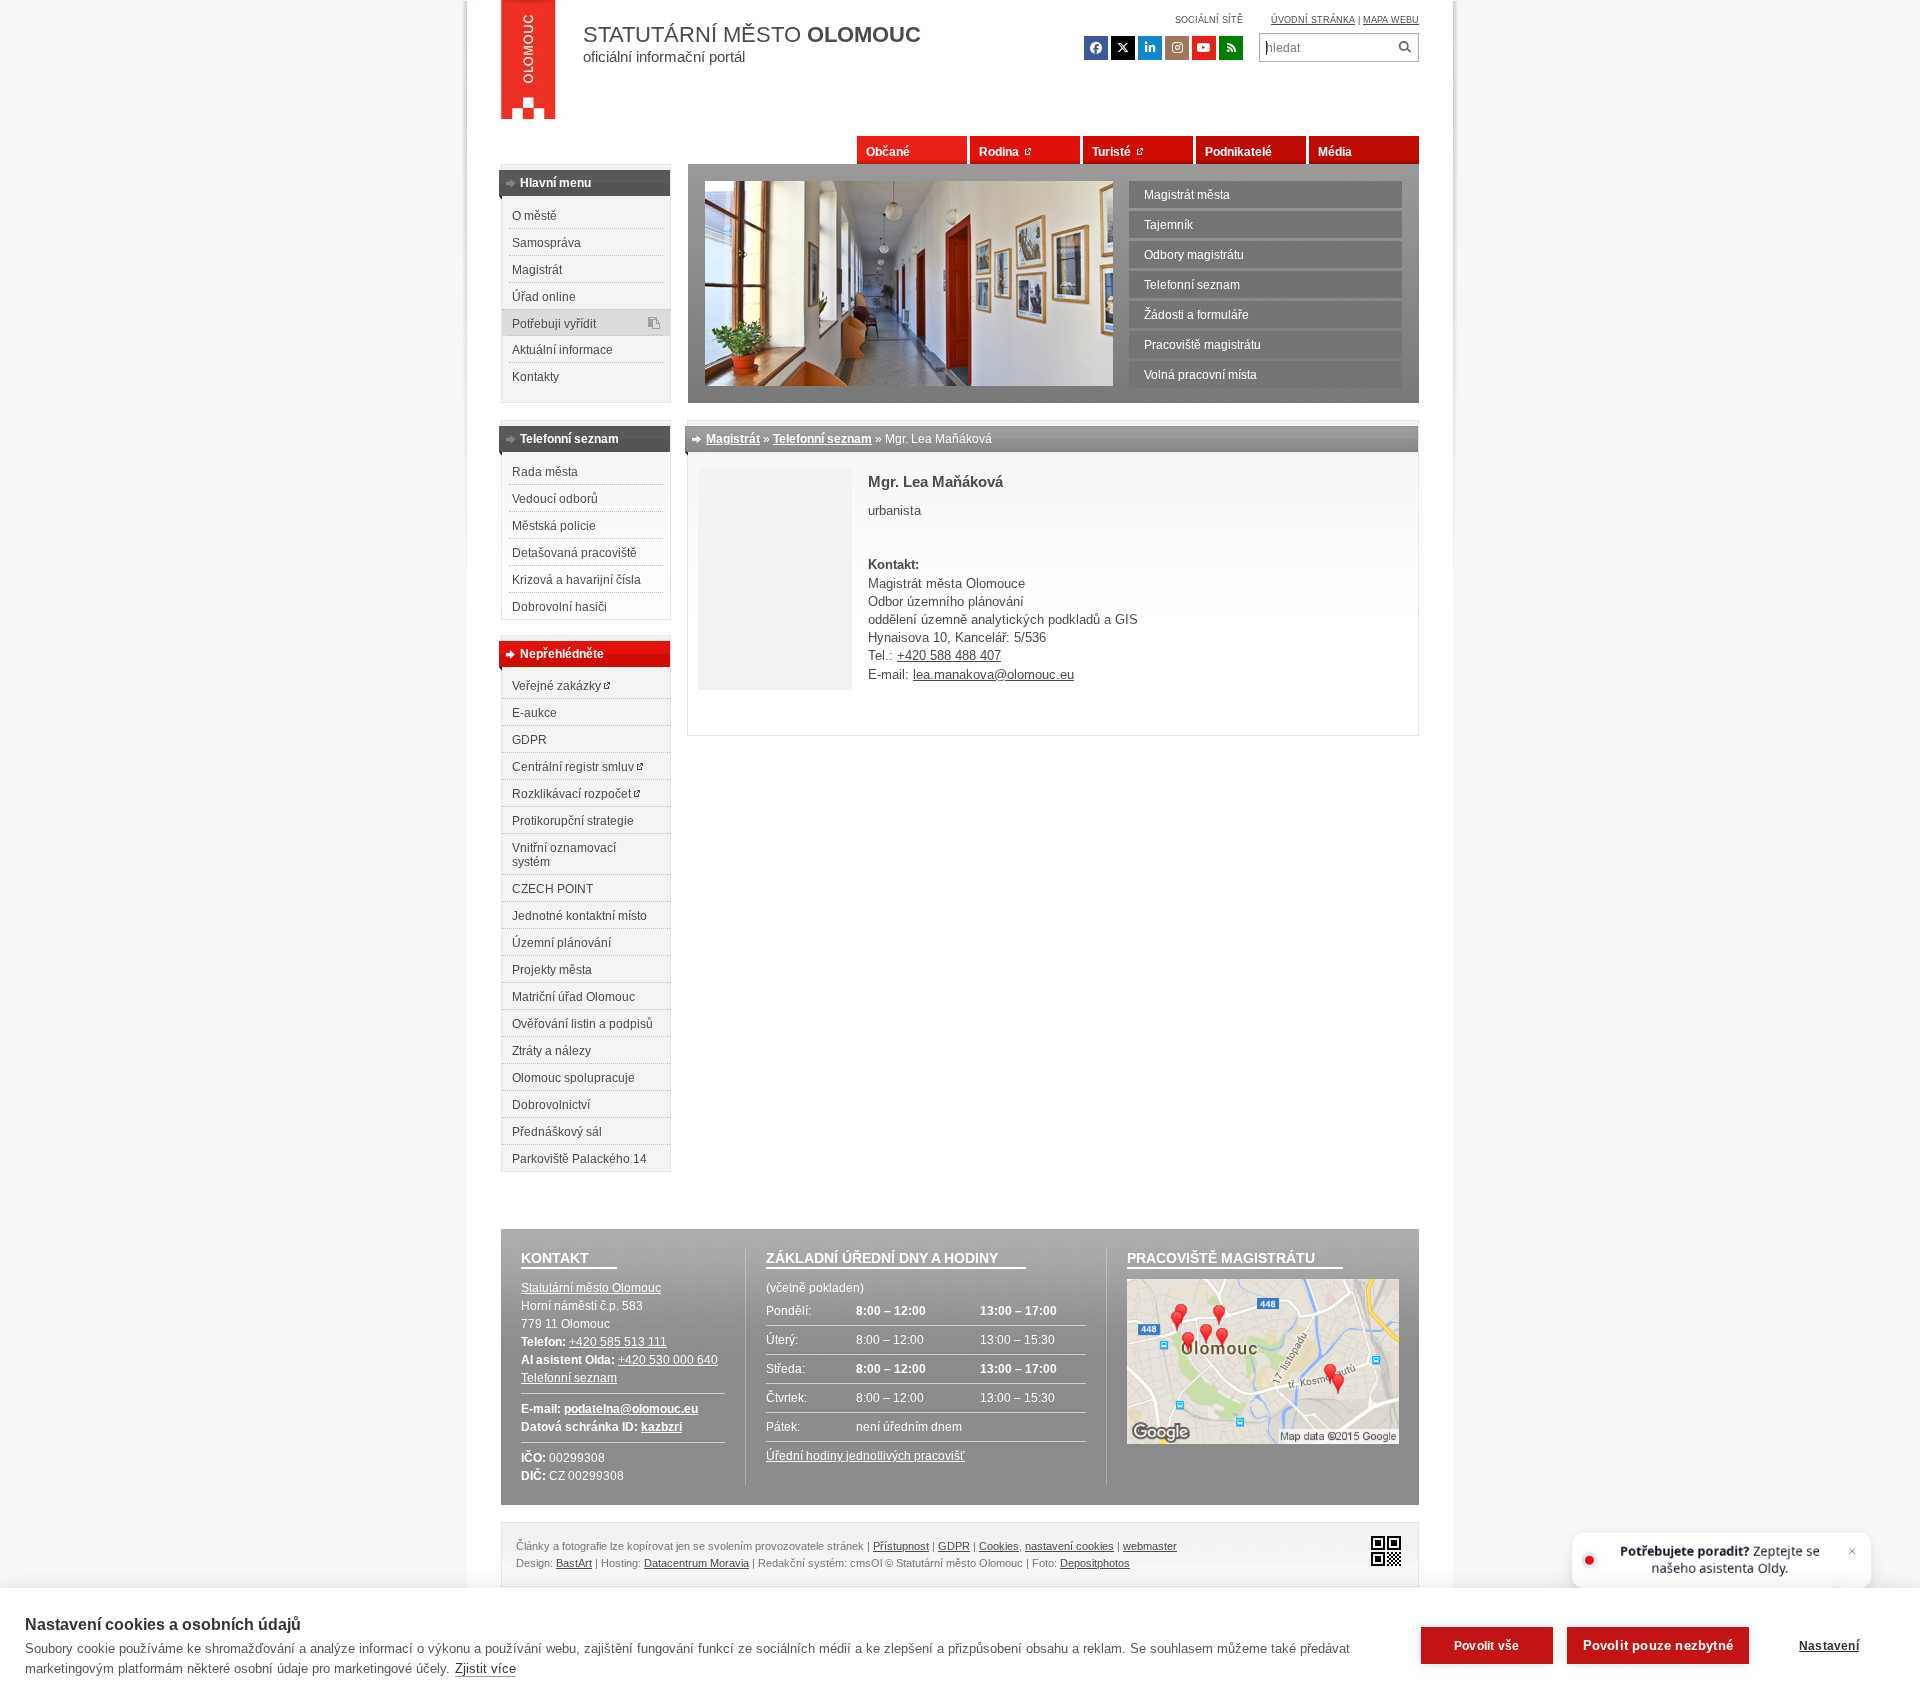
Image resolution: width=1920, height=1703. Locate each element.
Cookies (999, 1546)
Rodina (1002, 152)
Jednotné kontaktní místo (579, 916)
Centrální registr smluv (574, 767)
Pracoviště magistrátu (1202, 345)
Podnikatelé (1238, 152)
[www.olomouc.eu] (528, 65)
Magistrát (537, 270)
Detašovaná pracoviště (574, 553)
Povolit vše (1486, 1646)
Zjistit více (485, 1668)
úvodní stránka (1313, 20)
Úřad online (544, 297)
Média (1335, 152)
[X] (1123, 48)
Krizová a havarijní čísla (576, 580)
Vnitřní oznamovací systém (564, 855)
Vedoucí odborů (555, 499)
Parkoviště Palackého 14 (579, 1159)
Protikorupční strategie (573, 821)
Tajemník (1168, 225)
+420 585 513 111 (618, 1342)
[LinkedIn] (1150, 48)
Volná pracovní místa (1200, 375)
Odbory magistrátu (1194, 255)
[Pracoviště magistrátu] (1263, 1364)
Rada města (545, 472)
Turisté (1114, 152)
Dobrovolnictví (551, 1105)
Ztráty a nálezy (551, 1051)
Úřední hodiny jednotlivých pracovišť (865, 1456)
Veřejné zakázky (558, 686)
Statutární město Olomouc (591, 1288)
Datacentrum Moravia (696, 1563)
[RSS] (1231, 48)
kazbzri (661, 1427)
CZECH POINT (552, 889)
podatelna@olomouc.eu (631, 1409)
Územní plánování (561, 943)
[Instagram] (1177, 48)
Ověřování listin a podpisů (582, 1024)
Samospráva (546, 243)
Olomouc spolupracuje (573, 1078)
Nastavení (1829, 1646)
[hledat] (1404, 47)
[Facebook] (1096, 48)
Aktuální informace (562, 350)
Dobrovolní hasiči (559, 607)
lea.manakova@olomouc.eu (993, 674)
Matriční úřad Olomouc (573, 997)
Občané (888, 152)
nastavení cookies (1069, 1546)
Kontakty (535, 377)
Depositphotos (1095, 1563)
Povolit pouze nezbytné (1658, 1645)
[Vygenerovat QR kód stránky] (1380, 1549)
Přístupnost (901, 1546)
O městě (534, 216)
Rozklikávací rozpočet (573, 794)
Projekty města (552, 970)
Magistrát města (1187, 195)
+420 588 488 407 (949, 655)
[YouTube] (1204, 48)
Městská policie (554, 526)
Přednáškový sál (557, 1132)
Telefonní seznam (1192, 285)
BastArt (574, 1563)
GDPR (529, 740)
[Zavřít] (1852, 1551)
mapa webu (1391, 20)
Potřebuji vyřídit (554, 324)
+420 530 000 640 (668, 1360)
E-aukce (534, 713)
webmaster (1150, 1546)
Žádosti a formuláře (1196, 315)
